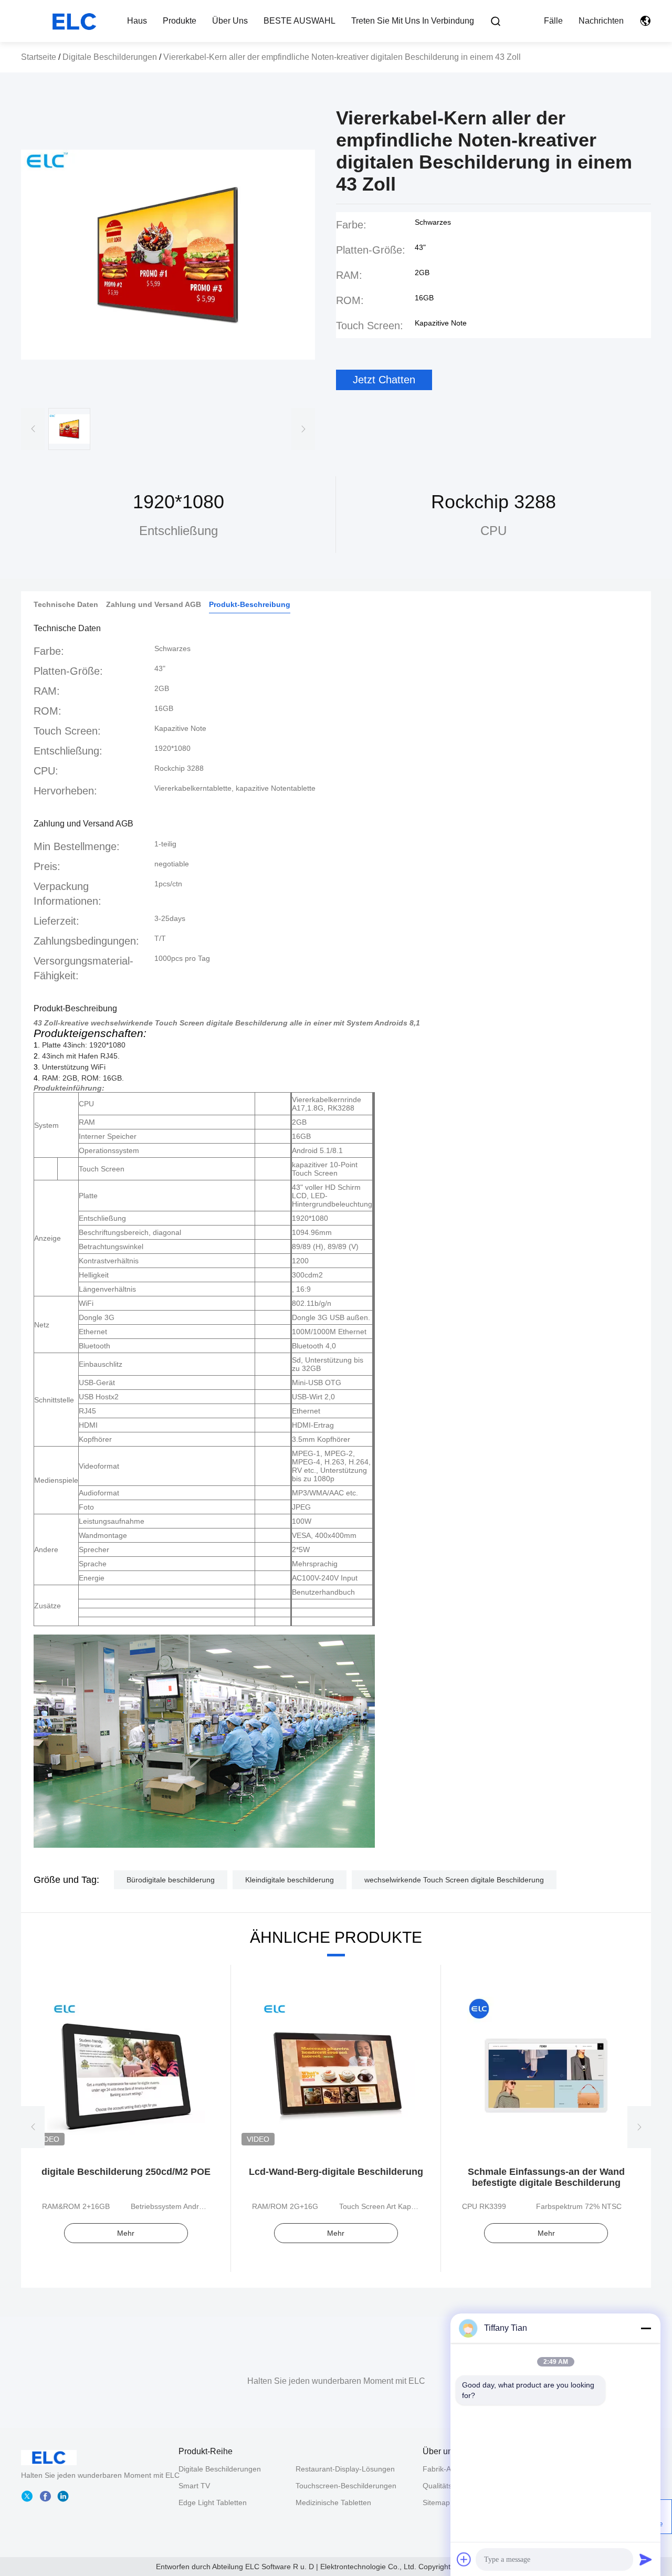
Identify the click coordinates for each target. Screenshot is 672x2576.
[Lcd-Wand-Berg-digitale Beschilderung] (336, 2075)
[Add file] (464, 2559)
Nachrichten (601, 21)
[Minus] (646, 2328)
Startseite (39, 57)
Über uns (230, 21)
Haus (137, 21)
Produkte (180, 21)
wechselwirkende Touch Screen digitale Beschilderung (454, 1880)
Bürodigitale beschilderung (171, 1880)
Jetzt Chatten (384, 380)
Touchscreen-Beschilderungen (346, 2486)
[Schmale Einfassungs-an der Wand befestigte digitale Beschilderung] (546, 2075)
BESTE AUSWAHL (300, 21)
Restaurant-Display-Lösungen (345, 2469)
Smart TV (194, 2486)
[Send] (646, 2559)
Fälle (553, 21)
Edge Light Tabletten (213, 2502)
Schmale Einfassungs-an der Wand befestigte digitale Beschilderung (546, 2177)
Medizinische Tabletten (333, 2502)
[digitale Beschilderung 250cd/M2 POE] (126, 2075)
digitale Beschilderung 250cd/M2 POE (126, 2172)
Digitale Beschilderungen (110, 57)
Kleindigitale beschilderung (290, 1880)
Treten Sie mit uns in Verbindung (413, 21)
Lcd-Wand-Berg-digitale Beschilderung (336, 2172)
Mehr (126, 2233)
